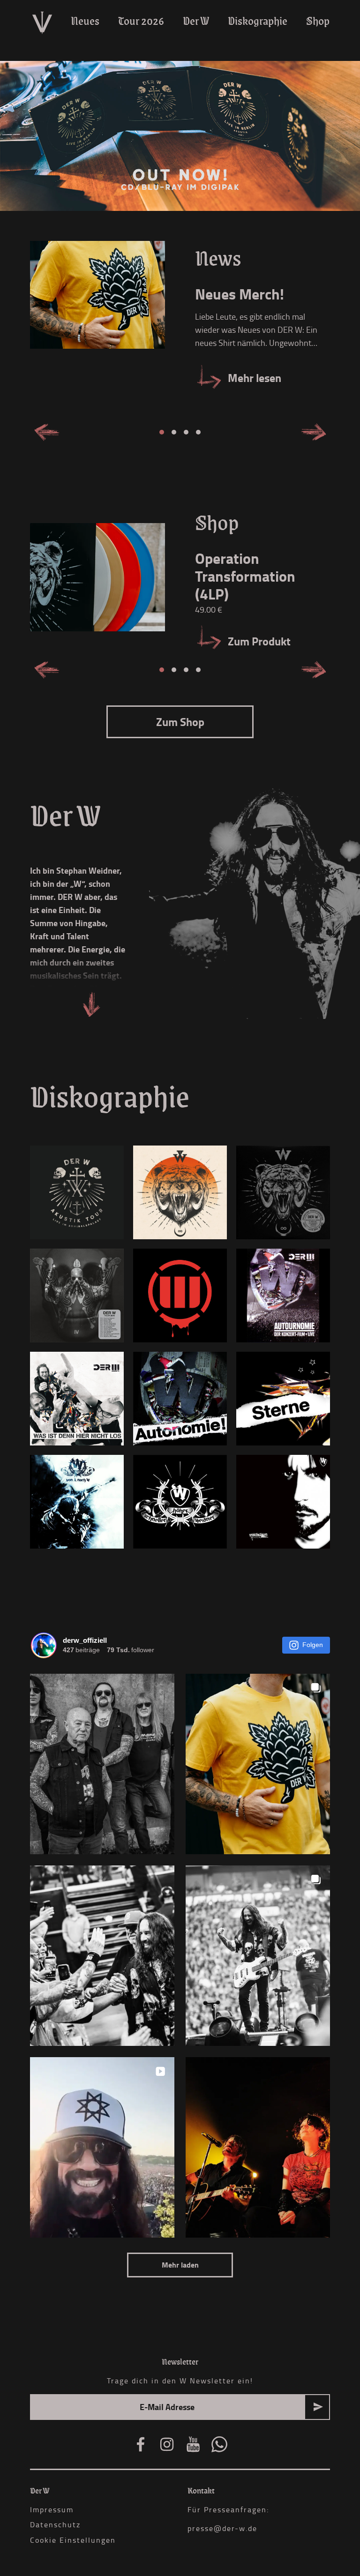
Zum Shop (180, 722)
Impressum (52, 2509)
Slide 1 (162, 432)
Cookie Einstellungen (73, 2540)
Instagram (167, 2444)
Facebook (141, 2444)
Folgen (313, 1645)
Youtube (193, 2444)
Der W (196, 21)
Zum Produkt (259, 641)
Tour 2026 (141, 21)
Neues (85, 21)
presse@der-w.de (222, 2528)
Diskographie (258, 21)
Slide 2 (174, 432)
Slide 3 (186, 432)
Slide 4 (198, 432)
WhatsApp (219, 2444)
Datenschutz (55, 2524)
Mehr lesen (255, 378)
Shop (318, 21)
